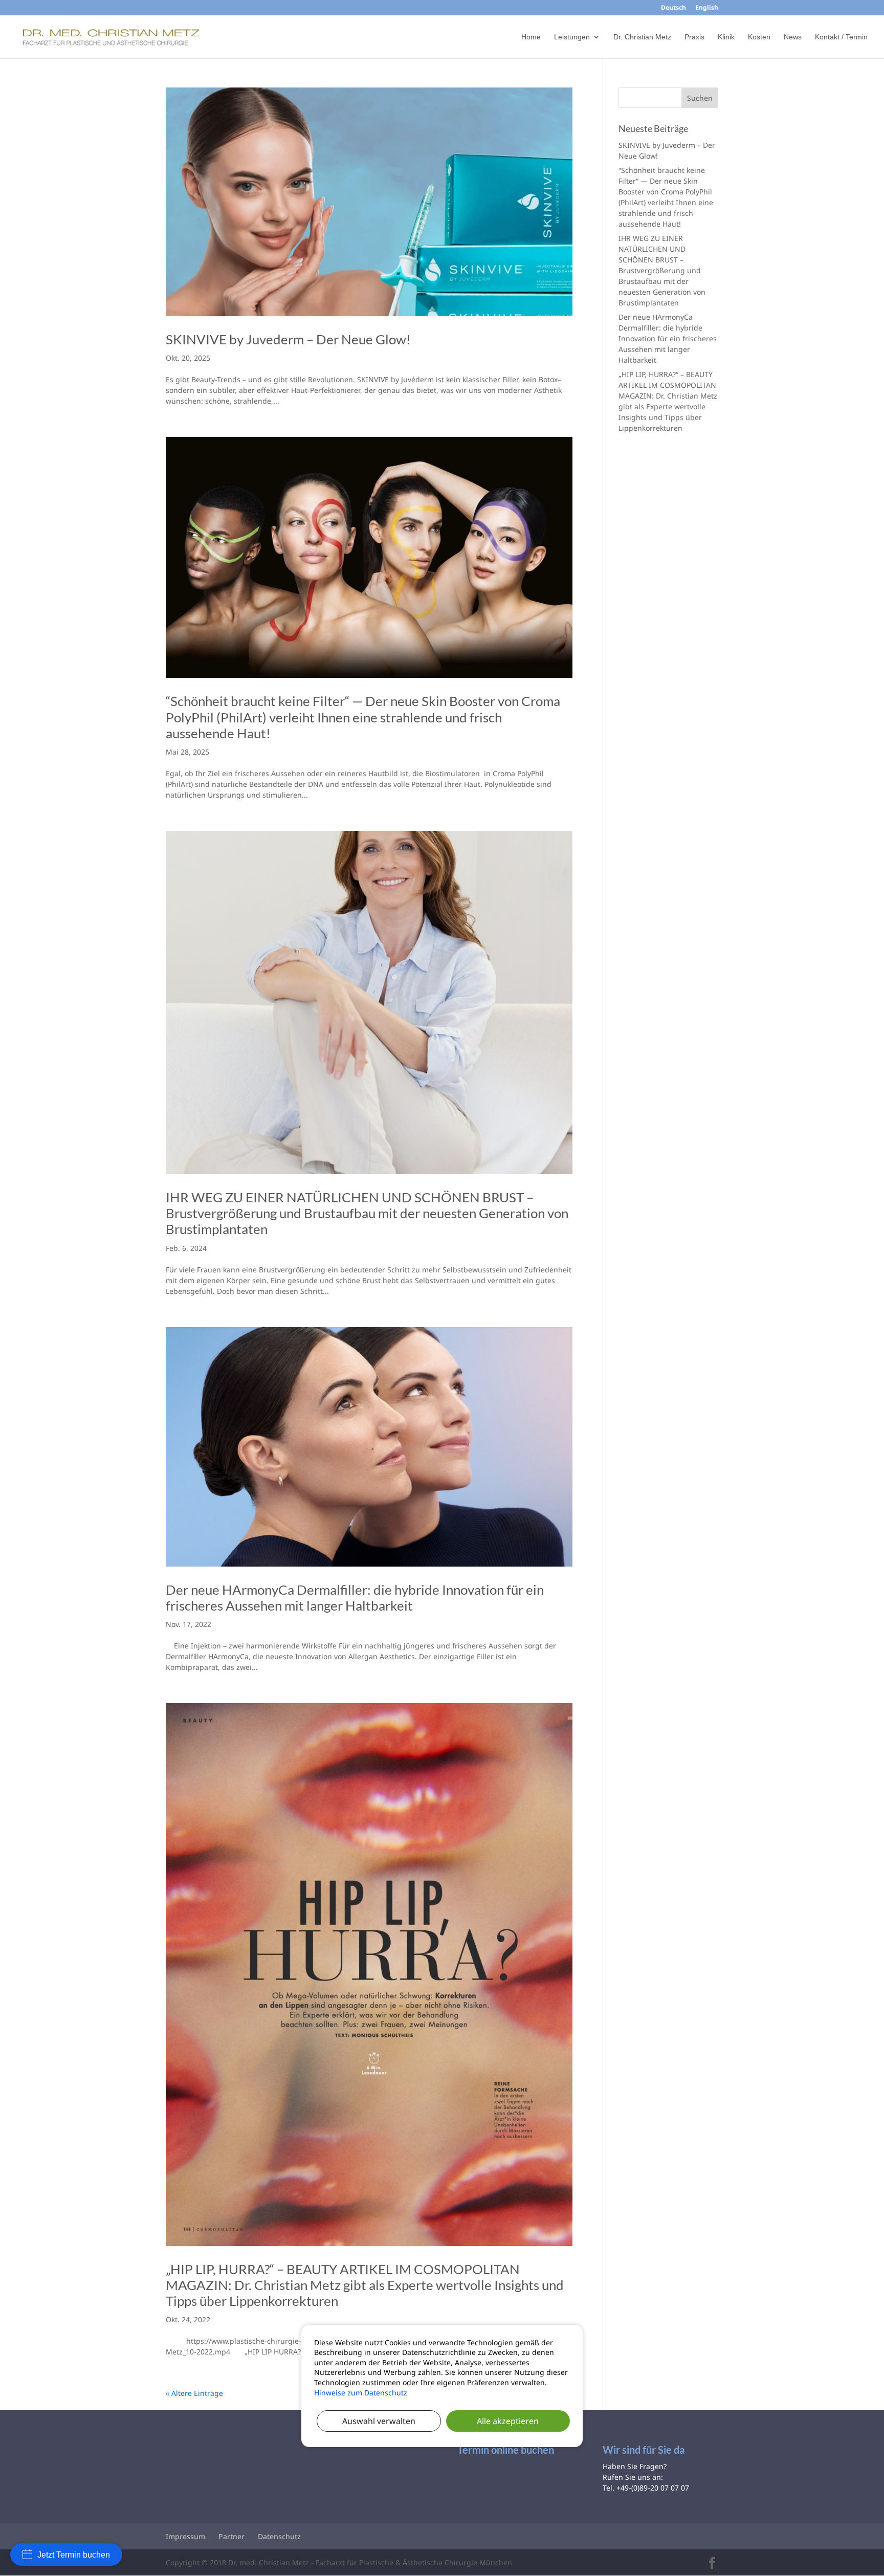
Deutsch (673, 8)
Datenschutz (279, 2536)
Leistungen (572, 37)
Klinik (726, 37)
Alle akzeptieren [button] (508, 2421)
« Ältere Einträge (194, 2393)
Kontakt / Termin (841, 37)
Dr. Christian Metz (642, 37)
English (707, 8)
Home (531, 37)
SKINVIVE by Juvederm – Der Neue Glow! (288, 339)
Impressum (185, 2536)
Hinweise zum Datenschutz (361, 2393)
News (793, 37)
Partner (231, 2536)
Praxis (694, 37)
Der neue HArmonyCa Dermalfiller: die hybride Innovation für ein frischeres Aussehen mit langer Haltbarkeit (355, 1598)
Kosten (759, 37)
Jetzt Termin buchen (74, 2555)
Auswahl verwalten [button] (379, 2421)
